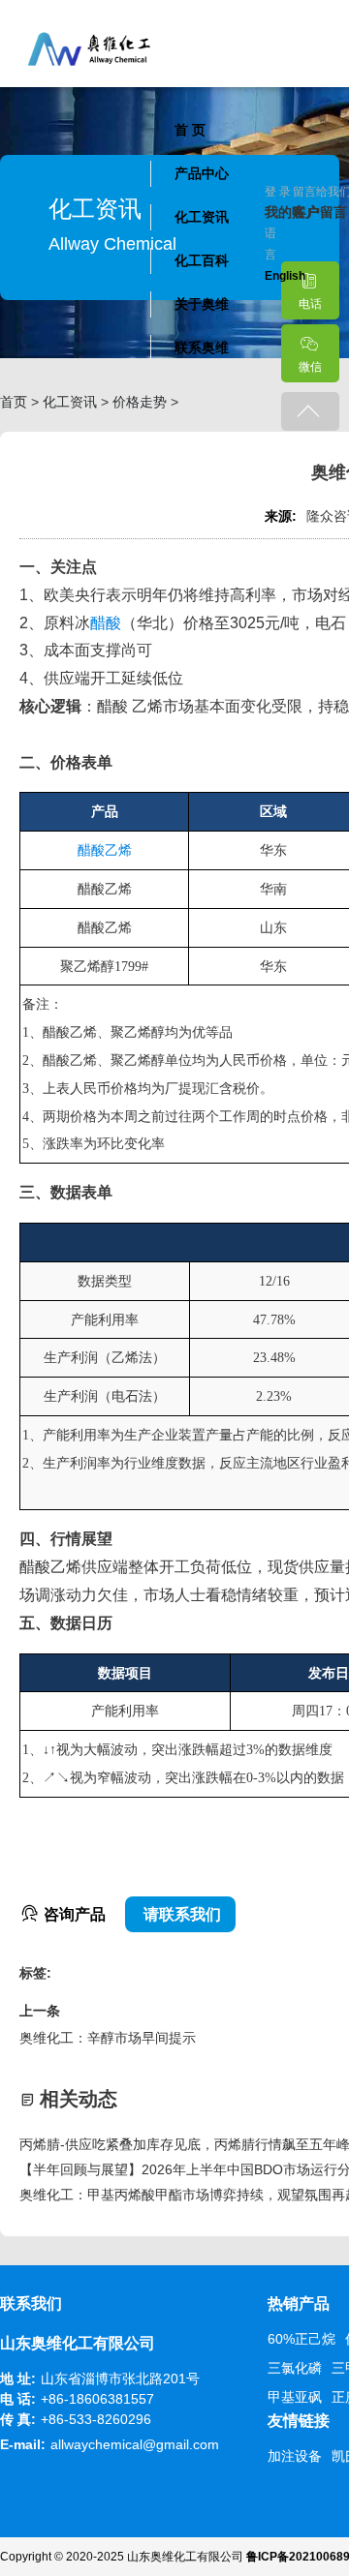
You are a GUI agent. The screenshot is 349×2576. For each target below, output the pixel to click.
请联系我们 (180, 1914)
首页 (14, 402)
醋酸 (106, 623)
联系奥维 (202, 348)
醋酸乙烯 (105, 850)
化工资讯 (202, 217)
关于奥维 (202, 304)
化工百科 (202, 260)
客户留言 (307, 212)
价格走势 (140, 402)
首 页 (190, 130)
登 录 (278, 192)
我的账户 (279, 212)
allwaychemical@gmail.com (135, 2444)
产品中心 (202, 173)
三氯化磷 (295, 2368)
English (285, 276)
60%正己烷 (301, 2339)
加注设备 (295, 2456)
